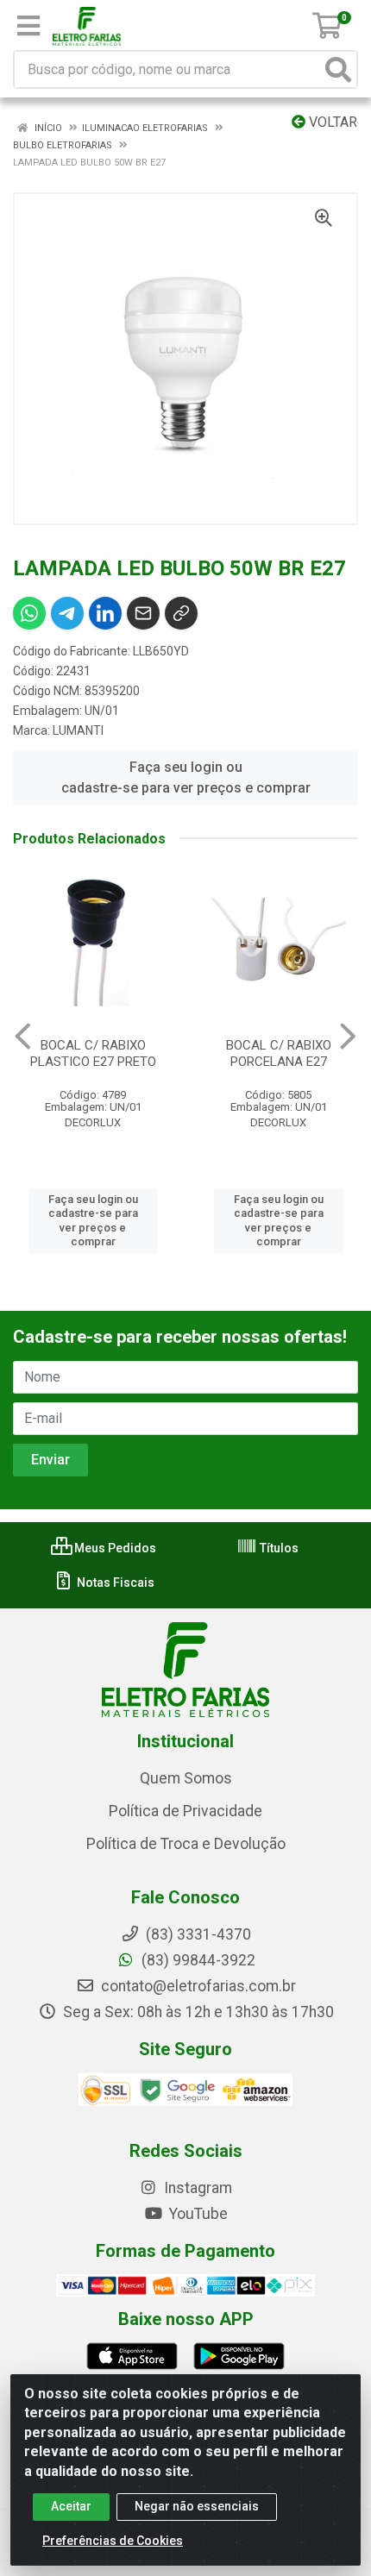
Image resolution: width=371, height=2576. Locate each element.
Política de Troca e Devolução (186, 1844)
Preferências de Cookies (113, 2541)
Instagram (196, 2188)
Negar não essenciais (197, 2506)
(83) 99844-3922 (197, 1960)
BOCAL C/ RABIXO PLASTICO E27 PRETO (93, 1053)
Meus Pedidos (114, 1548)
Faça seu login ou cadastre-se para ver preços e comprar (186, 777)
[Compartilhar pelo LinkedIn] (105, 613)
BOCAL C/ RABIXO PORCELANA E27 (279, 1053)
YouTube (197, 2214)
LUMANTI (78, 730)
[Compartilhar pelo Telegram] (67, 613)
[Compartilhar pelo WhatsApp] (29, 613)
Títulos (278, 1548)
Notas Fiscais (114, 1583)
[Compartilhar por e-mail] (143, 613)
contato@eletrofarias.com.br (197, 1986)
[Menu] (28, 26)
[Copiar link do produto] (181, 613)
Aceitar (71, 2506)
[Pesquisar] (338, 69)
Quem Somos (186, 1778)
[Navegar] (23, 1037)
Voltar (331, 122)
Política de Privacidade (185, 1811)
